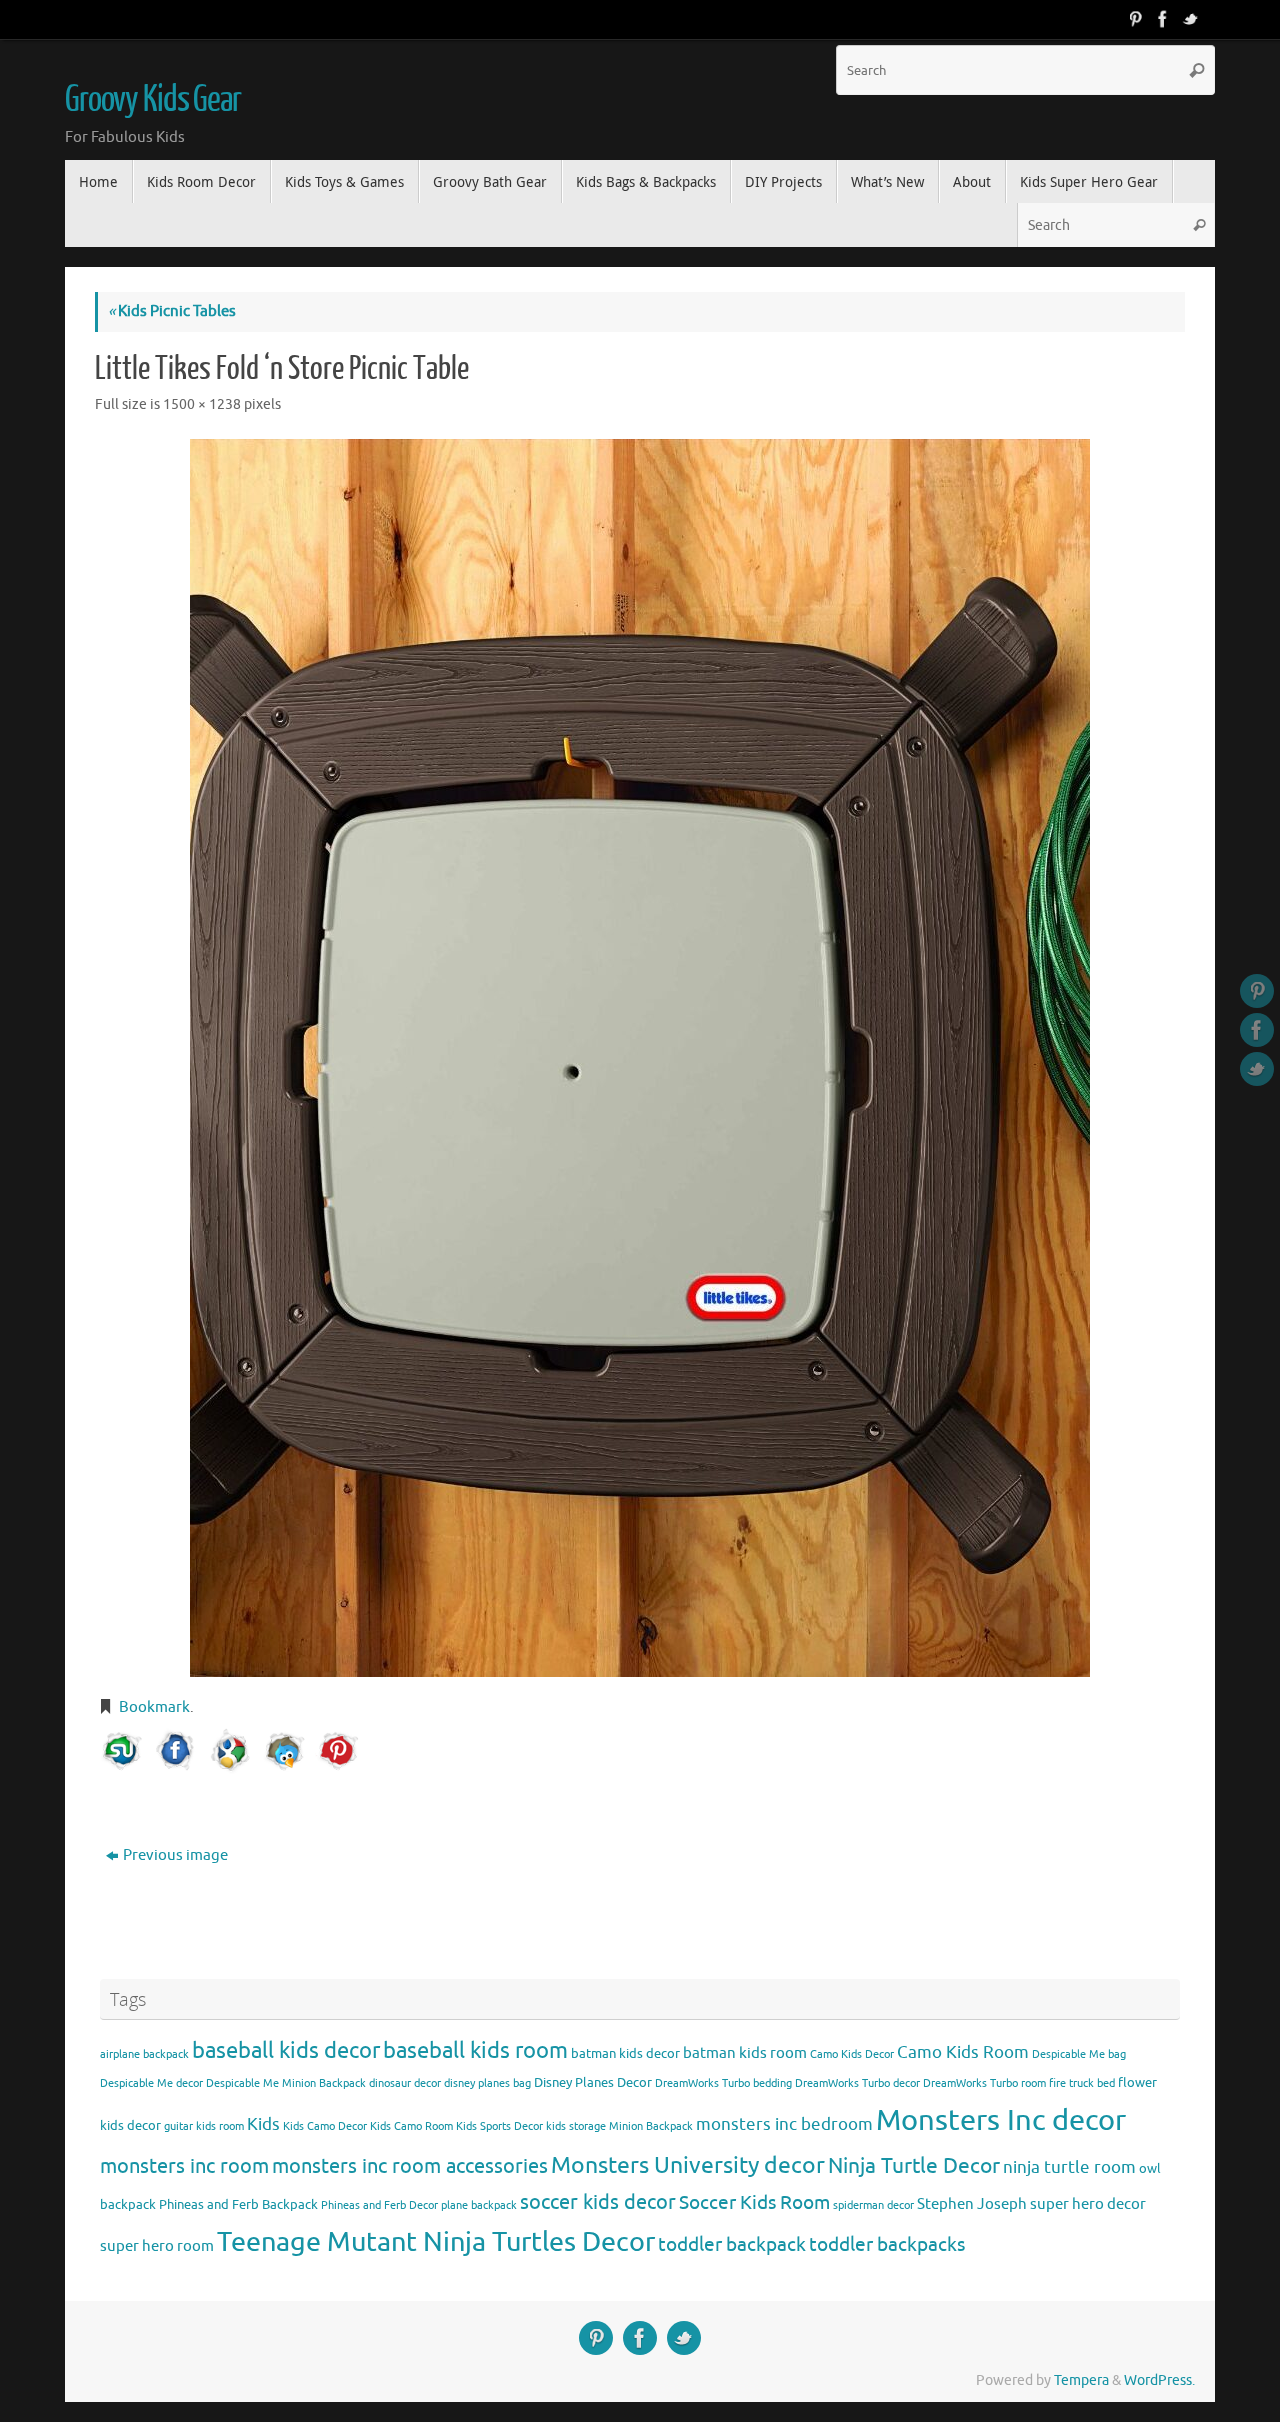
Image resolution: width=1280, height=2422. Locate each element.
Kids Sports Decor (499, 2126)
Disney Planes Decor (593, 2082)
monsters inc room (184, 2166)
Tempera (1081, 2380)
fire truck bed (1082, 2083)
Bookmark (154, 1707)
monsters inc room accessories (410, 2166)
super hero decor (1088, 2204)
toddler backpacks (887, 2244)
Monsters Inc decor (1001, 2120)
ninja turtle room (1069, 2167)
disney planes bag (487, 2083)
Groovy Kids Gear (153, 100)
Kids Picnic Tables (172, 311)
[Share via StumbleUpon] (122, 1751)
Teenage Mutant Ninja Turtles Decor (436, 2242)
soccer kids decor (598, 2202)
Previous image (175, 1855)
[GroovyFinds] (1135, 19)
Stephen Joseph (972, 2204)
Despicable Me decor (151, 2083)
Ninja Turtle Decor (914, 2166)
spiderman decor (873, 2205)
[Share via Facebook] (176, 1751)
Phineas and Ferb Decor (379, 2205)
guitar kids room (204, 2126)
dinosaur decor (405, 2083)
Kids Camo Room (411, 2126)
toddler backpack (732, 2244)
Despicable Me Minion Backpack (286, 2083)
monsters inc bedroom (784, 2124)
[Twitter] (1191, 19)
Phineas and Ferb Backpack (238, 2204)
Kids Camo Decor (325, 2126)
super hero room (157, 2246)
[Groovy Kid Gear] (1163, 19)
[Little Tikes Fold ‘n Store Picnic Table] (640, 1058)
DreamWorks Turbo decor (857, 2083)
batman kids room (745, 2053)
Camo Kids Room (963, 2052)
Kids (263, 2124)
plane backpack (479, 2205)
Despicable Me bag (1079, 2054)
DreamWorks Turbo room (984, 2083)
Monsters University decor (688, 2165)
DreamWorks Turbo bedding (723, 2083)
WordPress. (1159, 2380)
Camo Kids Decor (852, 2054)
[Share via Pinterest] (338, 1751)
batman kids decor (625, 2053)
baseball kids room (475, 2050)
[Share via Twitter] (284, 1751)
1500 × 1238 (202, 404)
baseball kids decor (286, 2050)
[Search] (1197, 70)
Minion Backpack (651, 2126)
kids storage (576, 2126)
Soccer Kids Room (754, 2202)
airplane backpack (144, 2054)
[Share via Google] (230, 1751)
